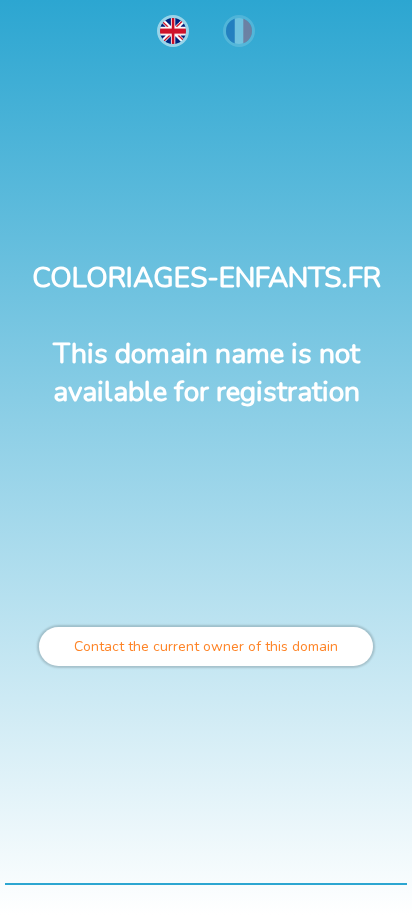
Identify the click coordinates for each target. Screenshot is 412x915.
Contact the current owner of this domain (206, 646)
